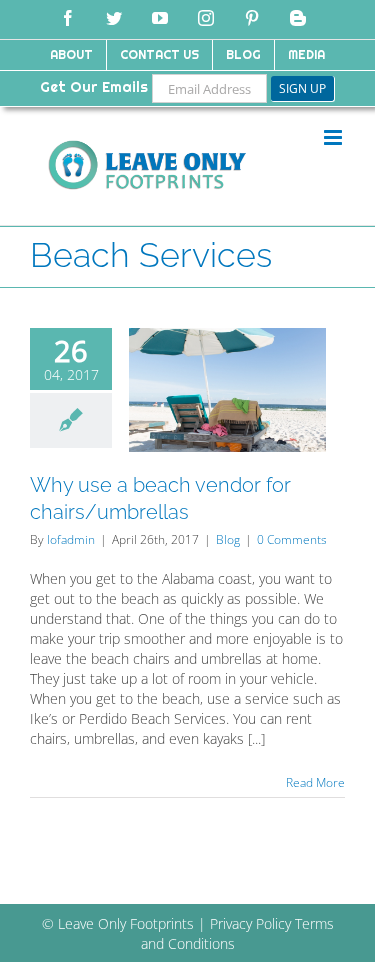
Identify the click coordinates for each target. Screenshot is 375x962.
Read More (315, 782)
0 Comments (292, 539)
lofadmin (71, 539)
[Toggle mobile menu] (334, 137)
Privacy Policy (250, 923)
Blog (228, 539)
